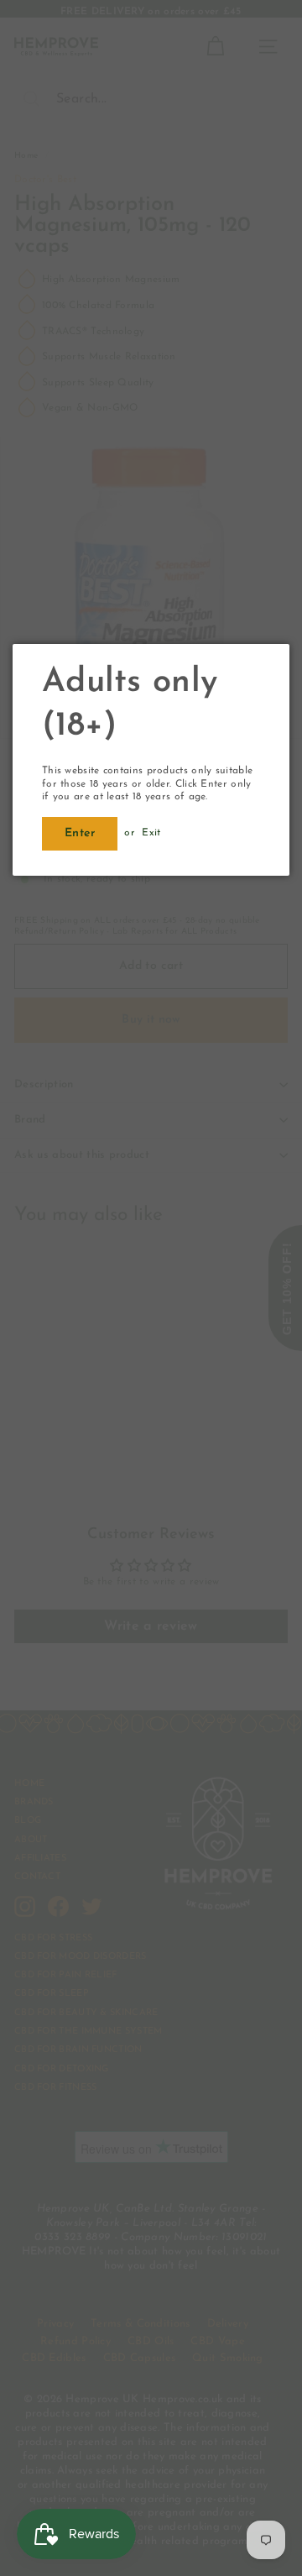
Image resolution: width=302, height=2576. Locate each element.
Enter (80, 833)
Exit (151, 833)
